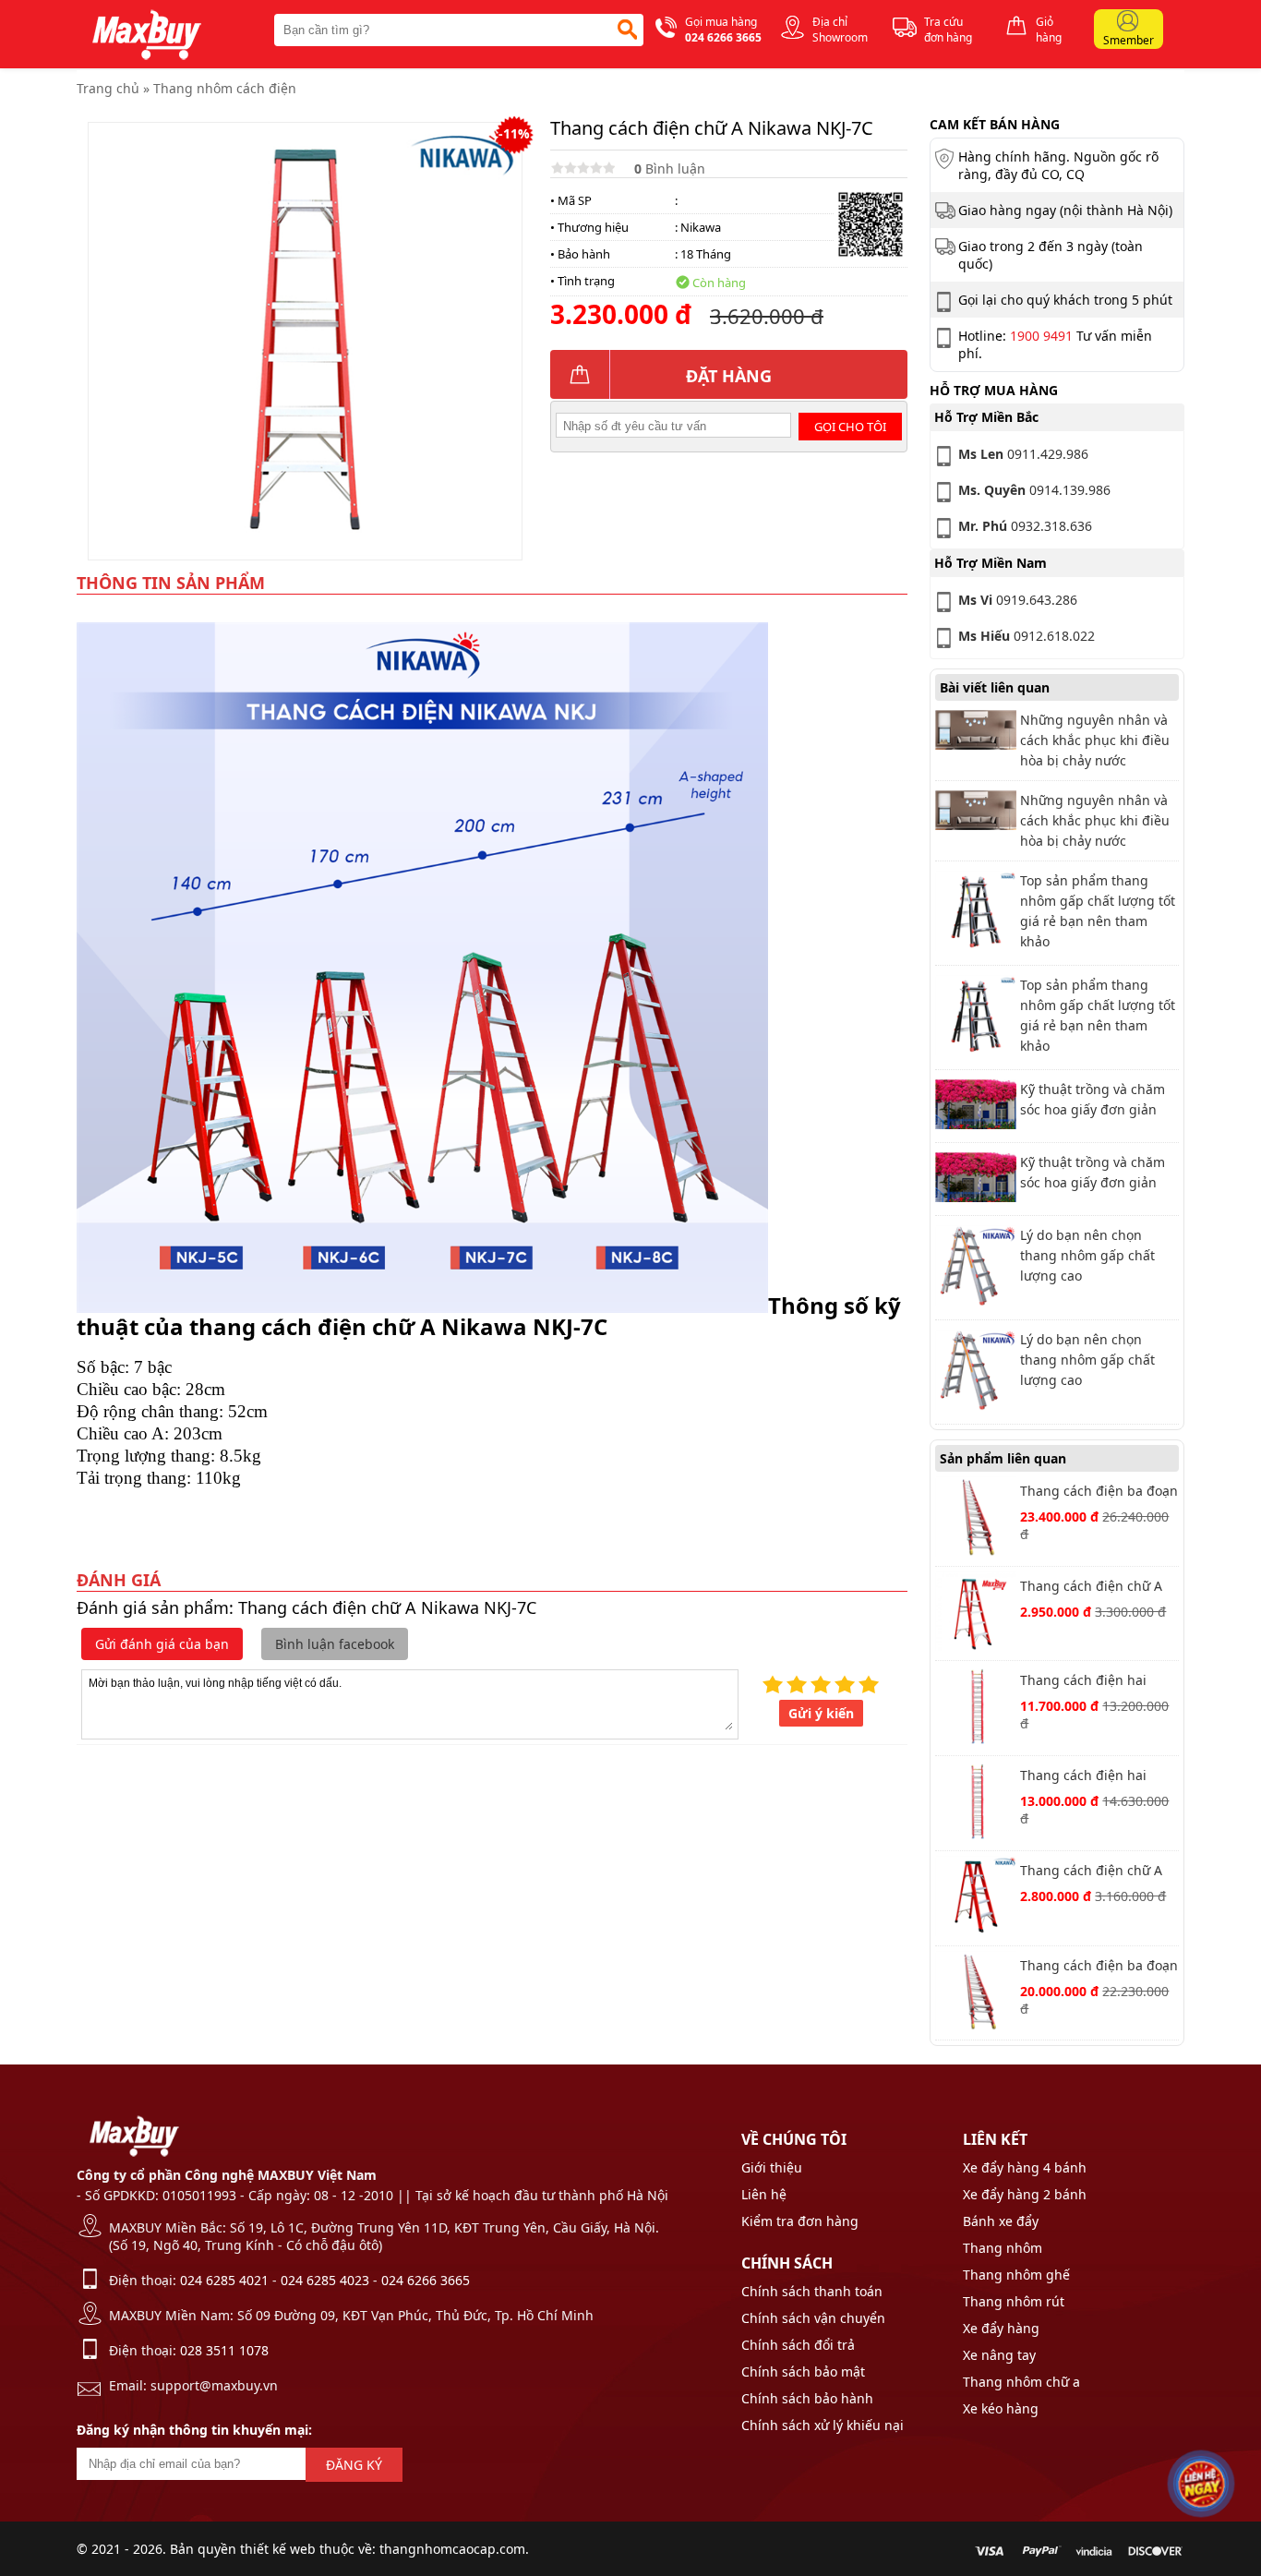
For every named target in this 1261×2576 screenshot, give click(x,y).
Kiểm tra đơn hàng (800, 2221)
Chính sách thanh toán (812, 2291)
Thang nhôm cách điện (225, 88)
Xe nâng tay (999, 2355)
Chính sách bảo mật (803, 2371)
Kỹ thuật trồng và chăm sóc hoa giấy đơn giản (1093, 1099)
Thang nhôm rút (1014, 2301)
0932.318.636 (1025, 526)
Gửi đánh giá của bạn (162, 1644)
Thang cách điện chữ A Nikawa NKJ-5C (1091, 1872)
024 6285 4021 (224, 2280)
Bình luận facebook (335, 1644)
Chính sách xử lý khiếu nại (823, 2425)
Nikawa (701, 227)
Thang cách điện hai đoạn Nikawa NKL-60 (1084, 1682)
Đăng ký (354, 2465)
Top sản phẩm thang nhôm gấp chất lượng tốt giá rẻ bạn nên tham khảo (1098, 911)
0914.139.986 (1034, 490)
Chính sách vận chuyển (813, 2318)
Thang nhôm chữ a (1021, 2382)
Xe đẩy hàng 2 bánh (1025, 2194)
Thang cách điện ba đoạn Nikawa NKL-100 (1099, 1967)
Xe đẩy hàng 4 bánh (1025, 2167)
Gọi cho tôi (850, 427)
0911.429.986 (1023, 454)
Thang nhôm (1003, 2248)
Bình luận (670, 169)
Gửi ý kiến (821, 1713)
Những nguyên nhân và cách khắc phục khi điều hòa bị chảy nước (1095, 740)
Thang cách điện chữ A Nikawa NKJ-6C (1091, 1588)
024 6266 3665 (426, 2280)
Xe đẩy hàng (1001, 2328)
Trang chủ (108, 88)
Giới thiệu (772, 2167)
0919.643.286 (1018, 600)
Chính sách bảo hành (807, 2398)
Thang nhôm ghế (1016, 2275)
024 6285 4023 (325, 2280)
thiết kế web (278, 2549)
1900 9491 (1041, 336)
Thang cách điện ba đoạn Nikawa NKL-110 (1099, 1493)
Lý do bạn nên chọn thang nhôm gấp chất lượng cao (1087, 1255)
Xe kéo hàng (1001, 2408)
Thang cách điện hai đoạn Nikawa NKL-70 (1084, 1777)
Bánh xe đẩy (1001, 2221)
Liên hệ (764, 2194)
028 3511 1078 (224, 2350)
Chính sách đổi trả (798, 2345)
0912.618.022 (1027, 636)
